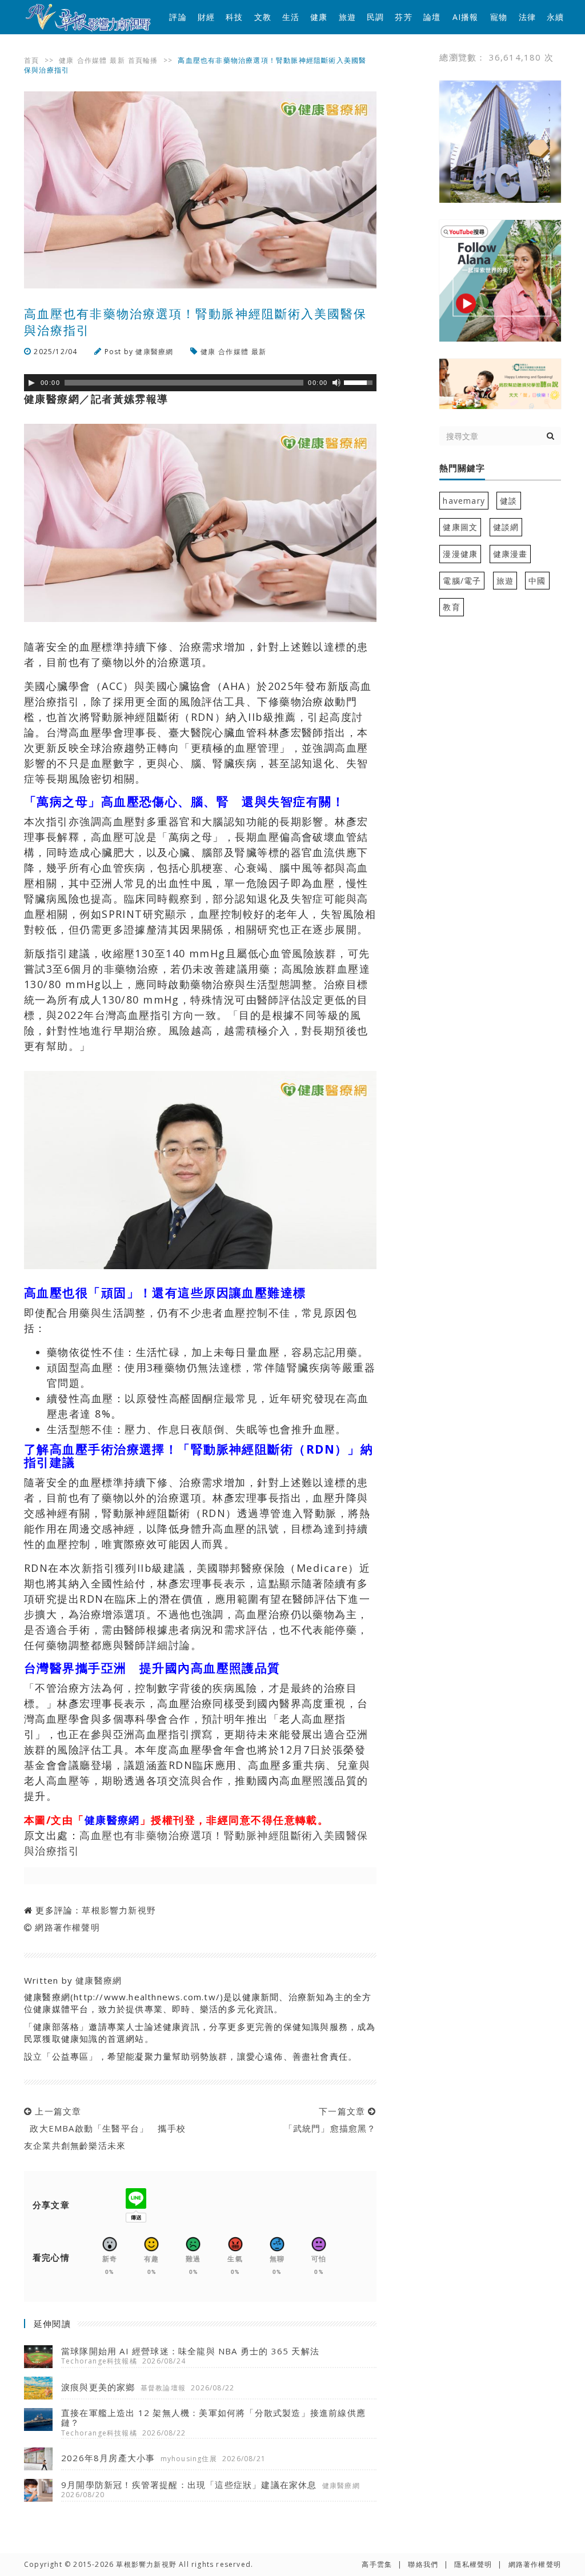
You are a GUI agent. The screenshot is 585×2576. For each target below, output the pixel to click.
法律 (527, 17)
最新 (117, 60)
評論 (178, 17)
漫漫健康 (460, 554)
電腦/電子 (462, 581)
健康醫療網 (154, 352)
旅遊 (347, 17)
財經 (206, 17)
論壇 (432, 17)
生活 (291, 17)
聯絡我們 (423, 2564)
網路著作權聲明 (67, 1927)
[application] (200, 383)
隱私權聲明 (473, 2564)
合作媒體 (92, 60)
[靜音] (336, 383)
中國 (537, 581)
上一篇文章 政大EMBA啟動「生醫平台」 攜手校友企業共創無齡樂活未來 (105, 2128)
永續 (555, 17)
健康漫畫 (510, 554)
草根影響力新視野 (119, 1910)
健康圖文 (460, 527)
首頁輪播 (143, 60)
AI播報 (466, 17)
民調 (375, 17)
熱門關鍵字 (462, 468)
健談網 (506, 527)
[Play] (31, 383)
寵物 (499, 17)
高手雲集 (377, 2564)
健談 (508, 501)
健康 (319, 17)
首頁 (31, 60)
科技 (234, 17)
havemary (464, 501)
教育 (451, 607)
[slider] (360, 382)
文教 (263, 17)
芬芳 (403, 17)
